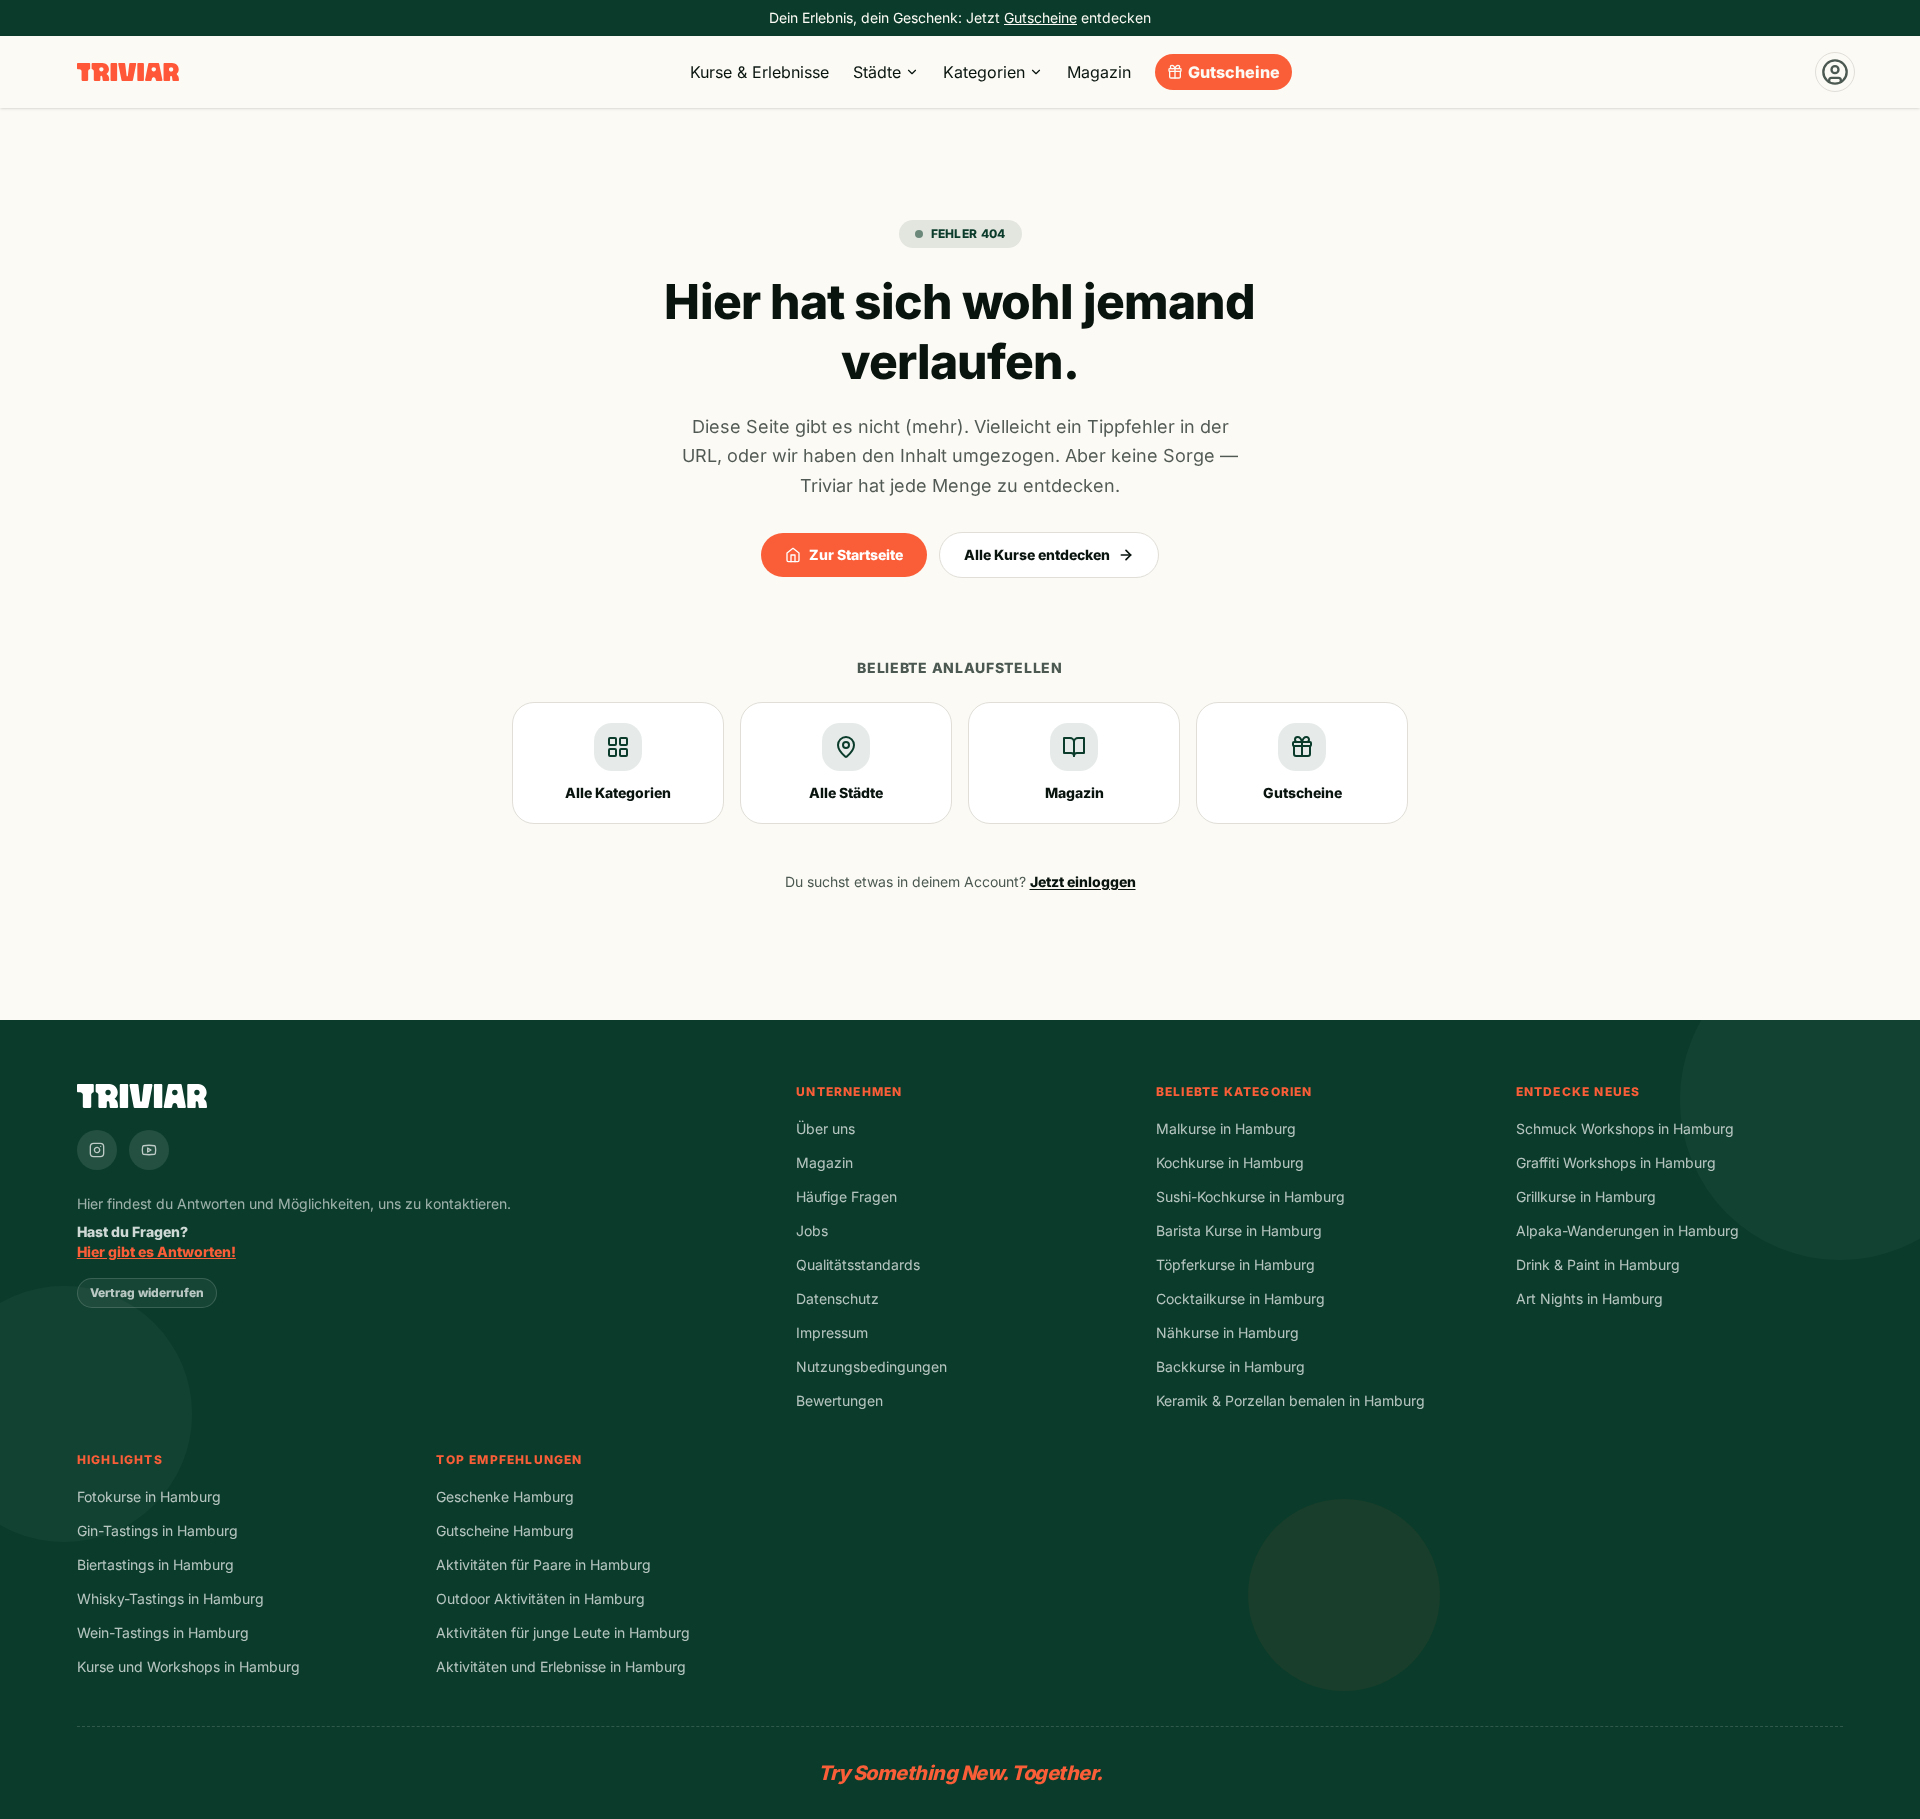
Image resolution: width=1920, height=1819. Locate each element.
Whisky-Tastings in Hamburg (170, 1598)
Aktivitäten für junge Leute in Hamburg (563, 1632)
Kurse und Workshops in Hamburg (188, 1666)
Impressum (832, 1332)
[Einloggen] (1835, 72)
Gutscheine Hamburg (505, 1530)
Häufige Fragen (846, 1196)
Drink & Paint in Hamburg (1598, 1264)
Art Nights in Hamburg (1589, 1298)
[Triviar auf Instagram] (97, 1150)
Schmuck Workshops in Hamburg (1625, 1128)
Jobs (812, 1230)
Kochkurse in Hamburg (1230, 1162)
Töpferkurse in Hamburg (1235, 1264)
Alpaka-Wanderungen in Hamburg (1627, 1230)
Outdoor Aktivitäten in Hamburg (540, 1598)
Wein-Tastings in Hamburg (163, 1632)
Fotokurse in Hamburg (149, 1496)
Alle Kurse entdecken (1037, 554)
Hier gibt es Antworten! (156, 1251)
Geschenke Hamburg (505, 1496)
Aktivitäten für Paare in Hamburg (543, 1564)
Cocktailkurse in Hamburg (1240, 1298)
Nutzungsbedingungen (871, 1366)
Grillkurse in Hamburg (1586, 1196)
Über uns (825, 1128)
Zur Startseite (856, 554)
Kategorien (984, 72)
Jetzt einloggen (1083, 881)
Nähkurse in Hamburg (1227, 1332)
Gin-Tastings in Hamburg (157, 1530)
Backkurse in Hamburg (1230, 1366)
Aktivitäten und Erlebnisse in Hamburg (561, 1666)
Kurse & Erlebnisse (759, 72)
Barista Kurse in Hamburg (1239, 1230)
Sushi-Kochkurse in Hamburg (1250, 1196)
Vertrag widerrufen (147, 1292)
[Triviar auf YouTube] (149, 1150)
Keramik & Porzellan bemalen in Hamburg (1290, 1400)
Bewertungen (839, 1400)
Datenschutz (837, 1298)
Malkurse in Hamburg (1226, 1128)
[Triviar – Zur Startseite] (128, 72)
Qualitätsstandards (858, 1264)
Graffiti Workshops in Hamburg (1616, 1162)
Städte (877, 72)
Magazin (1099, 72)
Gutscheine (1234, 72)
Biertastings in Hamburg (155, 1564)
